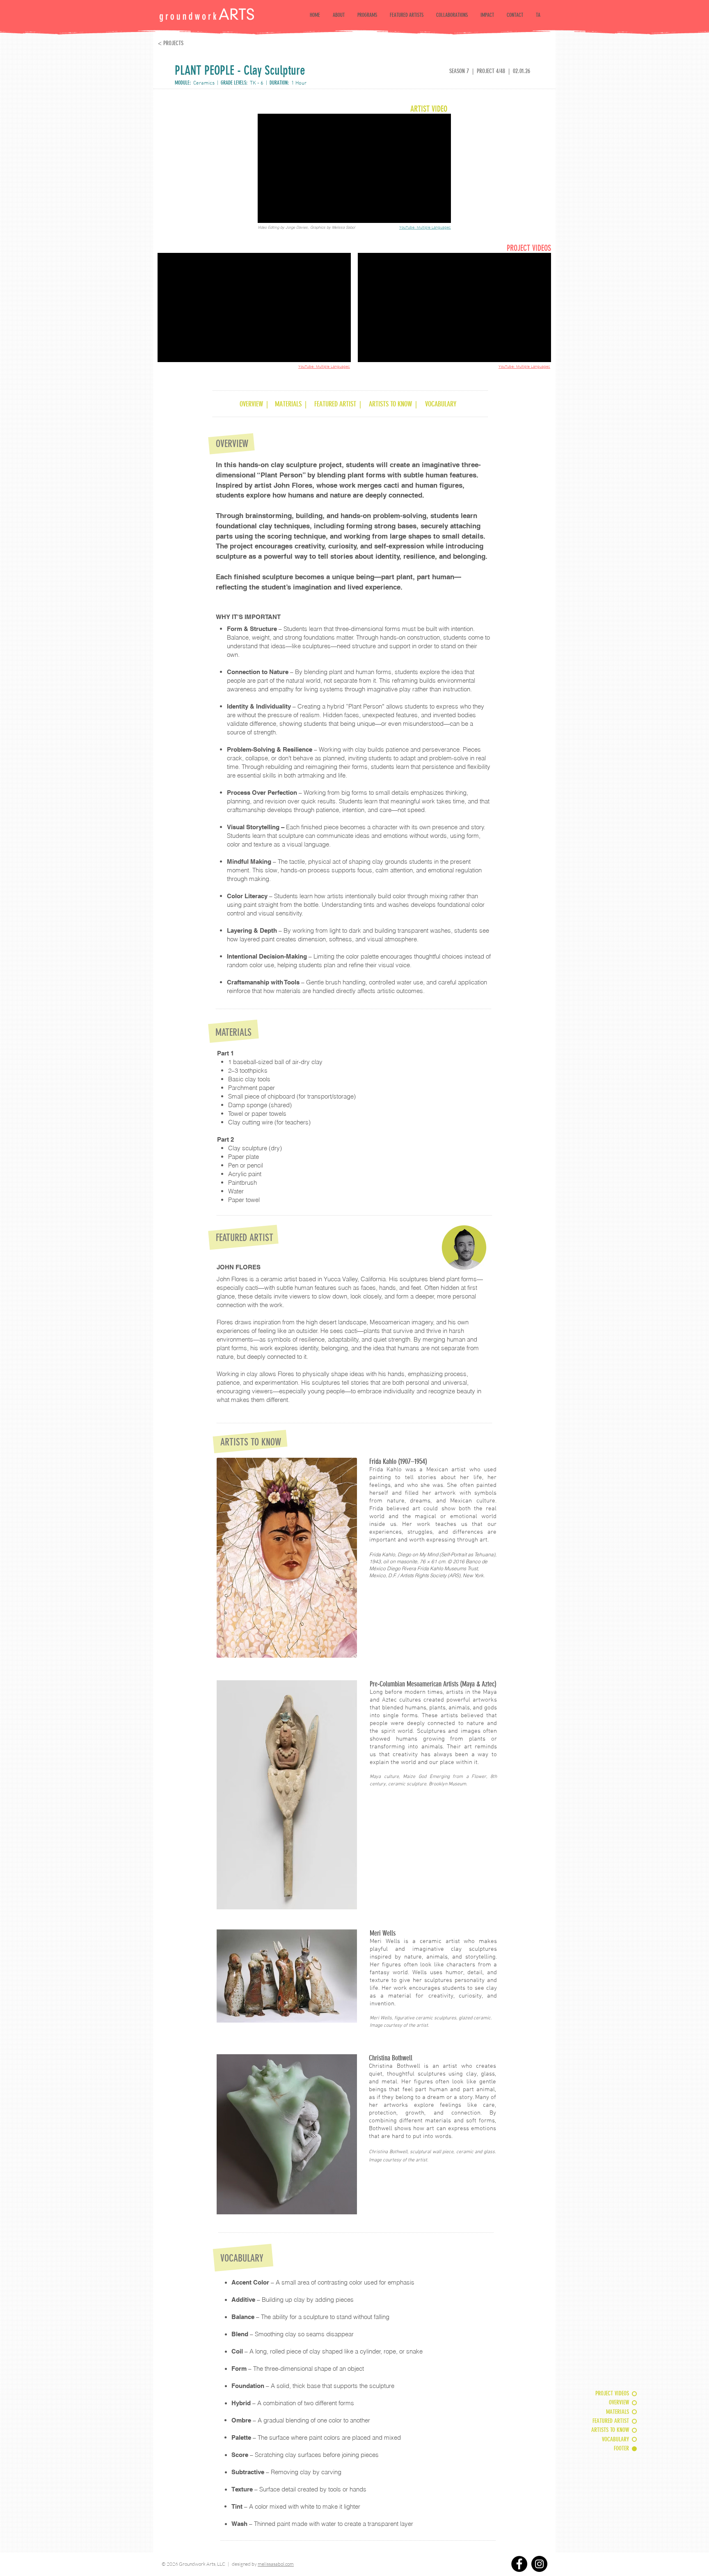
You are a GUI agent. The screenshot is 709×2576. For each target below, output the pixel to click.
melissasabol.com (276, 2564)
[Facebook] (519, 2564)
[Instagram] (539, 2564)
